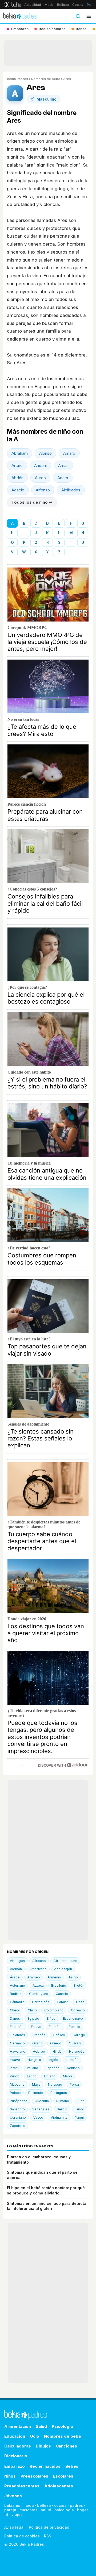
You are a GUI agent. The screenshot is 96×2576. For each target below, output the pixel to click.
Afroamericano (65, 1961)
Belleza (63, 5)
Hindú (57, 2051)
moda (29, 2505)
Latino (32, 2076)
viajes (17, 2514)
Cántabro (17, 2002)
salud (46, 2510)
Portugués (59, 2093)
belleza (44, 2505)
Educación (15, 2436)
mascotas (29, 2510)
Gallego (79, 2035)
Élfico (51, 2018)
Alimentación (18, 2426)
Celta (80, 2002)
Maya (36, 2084)
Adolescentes (59, 2486)
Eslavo (36, 2027)
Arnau (63, 465)
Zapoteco (18, 2126)
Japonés (53, 2068)
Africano (39, 1961)
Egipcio (33, 2018)
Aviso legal (14, 2527)
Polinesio (36, 2093)
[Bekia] (13, 5)
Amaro (69, 453)
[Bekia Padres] (20, 16)
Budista (16, 1994)
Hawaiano (18, 2051)
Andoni (40, 465)
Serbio (62, 2109)
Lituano (50, 2076)
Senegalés (41, 2109)
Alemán (16, 1969)
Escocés (17, 2027)
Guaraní (75, 2043)
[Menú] (89, 16)
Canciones (66, 2446)
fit (6, 2514)
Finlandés (17, 2035)
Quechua (42, 2101)
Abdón (17, 478)
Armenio (54, 1977)
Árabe (15, 1977)
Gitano (37, 2043)
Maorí (67, 2076)
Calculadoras (18, 2446)
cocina (60, 2505)
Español (55, 2027)
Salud (41, 2426)
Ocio (35, 2436)
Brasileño (59, 1985)
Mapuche (17, 2084)
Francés (39, 2035)
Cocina (78, 5)
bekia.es (12, 2505)
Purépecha (19, 2101)
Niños (10, 2476)
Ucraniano (18, 2117)
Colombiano (54, 2010)
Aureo (40, 478)
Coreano (78, 2010)
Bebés (72, 2466)
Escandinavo (73, 2018)
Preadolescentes (22, 2486)
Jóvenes (13, 2496)
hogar (83, 2510)
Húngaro (34, 2060)
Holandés (77, 2051)
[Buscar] (78, 16)
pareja (10, 2510)
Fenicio (75, 2027)
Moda (49, 5)
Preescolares (34, 2476)
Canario (62, 1994)
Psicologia (62, 2426)
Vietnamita (59, 2117)
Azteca (38, 1985)
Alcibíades (71, 490)
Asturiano (17, 1985)
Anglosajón (63, 1969)
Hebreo (39, 2051)
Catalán (63, 2002)
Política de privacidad (49, 2527)
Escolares (63, 2476)
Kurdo (15, 2076)
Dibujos (43, 2446)
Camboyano (39, 1994)
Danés (15, 2018)
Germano (17, 2043)
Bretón (79, 1985)
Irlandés (72, 2060)
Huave (15, 2060)
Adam (63, 478)
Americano (38, 1969)
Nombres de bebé (46, 79)
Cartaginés (41, 2002)
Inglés (53, 2060)
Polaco (15, 2093)
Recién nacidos (45, 2466)
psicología (64, 2510)
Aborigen (17, 1961)
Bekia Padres (17, 79)
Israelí (15, 2068)
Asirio (73, 1977)
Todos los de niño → (32, 502)
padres (76, 2505)
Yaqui (79, 2117)
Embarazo (15, 2466)
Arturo (17, 465)
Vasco (38, 2117)
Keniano (73, 2068)
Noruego (55, 2084)
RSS (48, 2536)
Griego (56, 2043)
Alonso (45, 453)
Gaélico (59, 2035)
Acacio (18, 490)
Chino (32, 2010)
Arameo (34, 1977)
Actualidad (33, 5)
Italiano (33, 2068)
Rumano (63, 2101)
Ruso (81, 2101)
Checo (15, 2010)
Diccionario (16, 2456)
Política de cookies (22, 2536)
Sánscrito (17, 2109)
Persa (74, 2084)
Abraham (20, 453)
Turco (80, 2109)
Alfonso (43, 490)
